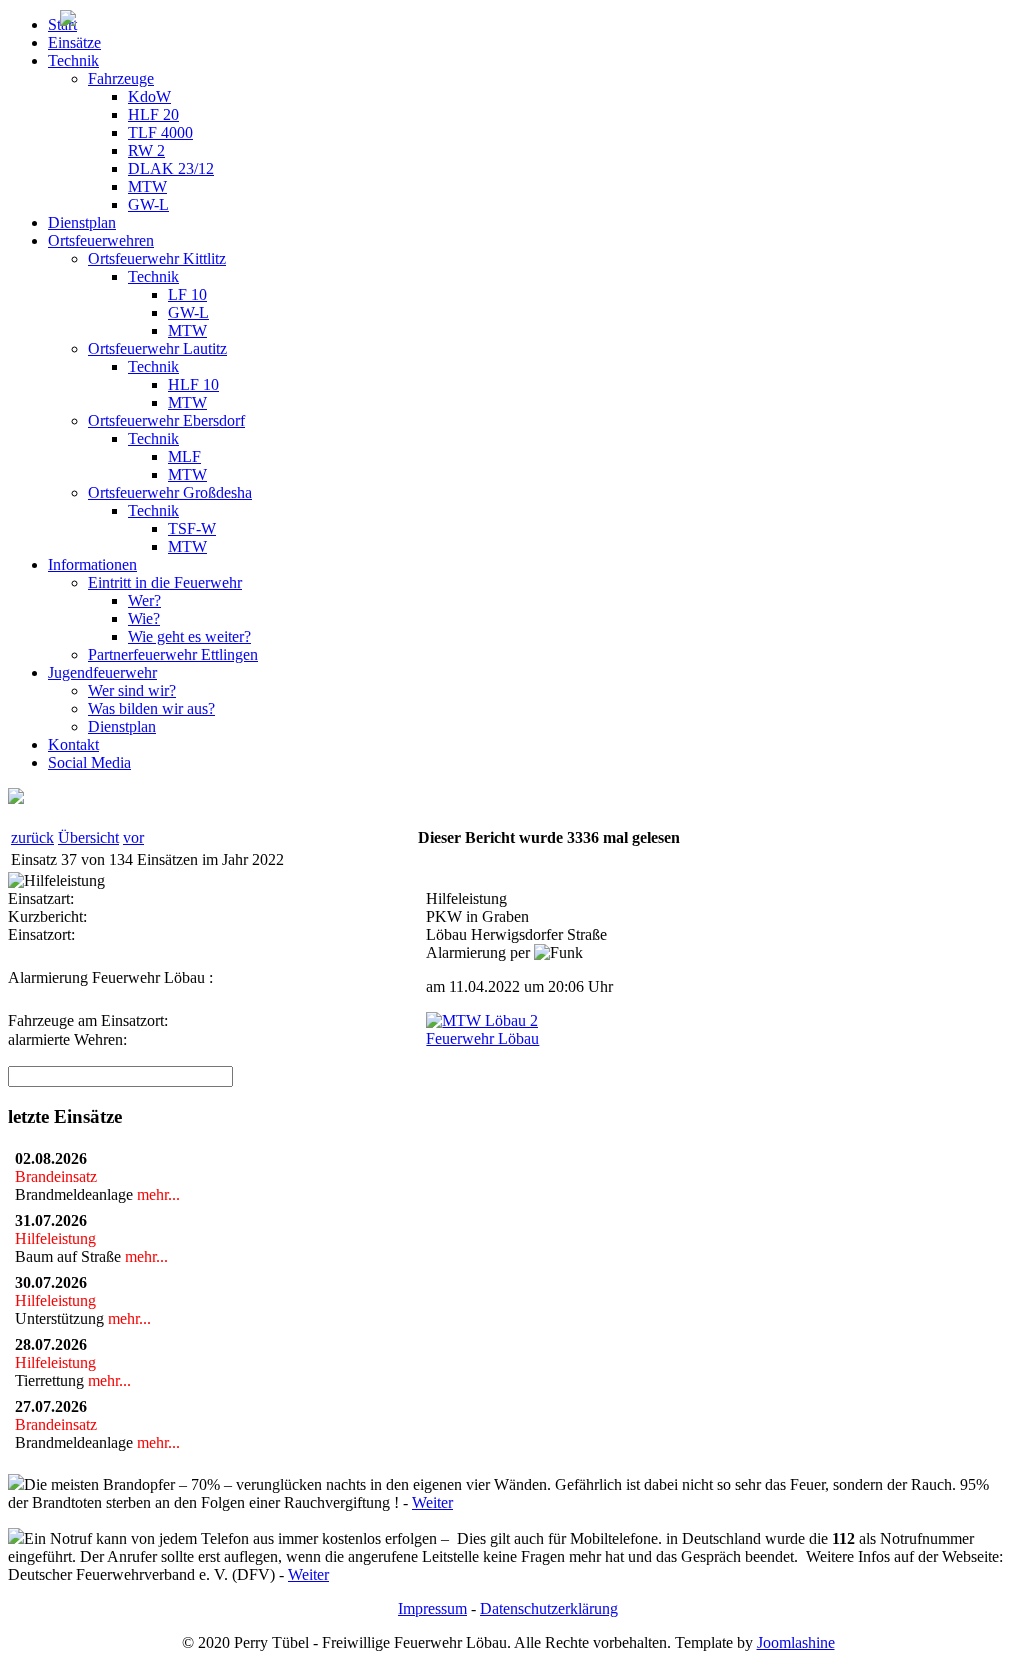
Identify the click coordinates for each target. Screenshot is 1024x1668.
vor (133, 837)
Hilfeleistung (59, 1238)
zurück (32, 837)
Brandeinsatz (60, 1176)
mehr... (156, 1194)
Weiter (432, 1502)
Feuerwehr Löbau (482, 1038)
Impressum (432, 1608)
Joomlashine (796, 1642)
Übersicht (88, 837)
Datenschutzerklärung (549, 1608)
